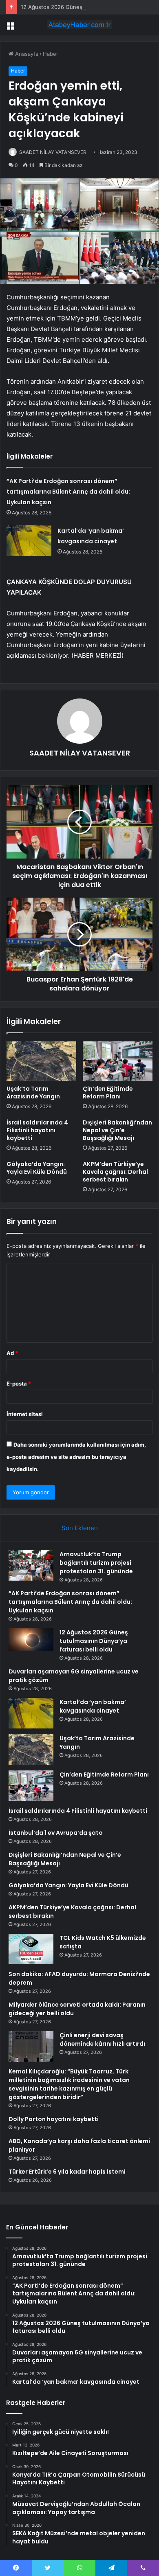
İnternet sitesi (25, 1414)
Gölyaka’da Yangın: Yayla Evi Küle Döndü (37, 1168)
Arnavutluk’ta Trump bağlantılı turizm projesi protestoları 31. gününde (96, 1563)
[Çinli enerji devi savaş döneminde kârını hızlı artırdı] (31, 2046)
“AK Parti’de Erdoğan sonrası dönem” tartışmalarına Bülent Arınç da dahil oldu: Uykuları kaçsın (68, 492)
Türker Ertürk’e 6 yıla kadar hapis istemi (67, 2172)
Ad (12, 1353)
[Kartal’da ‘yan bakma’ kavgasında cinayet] (29, 541)
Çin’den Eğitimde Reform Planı (108, 1093)
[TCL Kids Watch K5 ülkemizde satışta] (31, 1949)
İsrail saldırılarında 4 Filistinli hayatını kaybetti (37, 1130)
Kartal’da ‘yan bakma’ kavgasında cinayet (93, 1706)
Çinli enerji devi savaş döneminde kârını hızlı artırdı (102, 2039)
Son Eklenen (80, 1528)
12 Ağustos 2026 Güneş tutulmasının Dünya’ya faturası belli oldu (94, 1641)
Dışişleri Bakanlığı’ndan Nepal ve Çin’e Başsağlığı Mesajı (117, 1130)
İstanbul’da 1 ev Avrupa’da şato (56, 1833)
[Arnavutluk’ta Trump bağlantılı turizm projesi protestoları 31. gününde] (31, 1565)
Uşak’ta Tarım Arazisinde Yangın (33, 1093)
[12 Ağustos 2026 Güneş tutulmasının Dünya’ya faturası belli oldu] (31, 1641)
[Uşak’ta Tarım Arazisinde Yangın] (41, 1061)
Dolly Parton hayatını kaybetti (54, 2119)
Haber (51, 54)
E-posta (19, 1384)
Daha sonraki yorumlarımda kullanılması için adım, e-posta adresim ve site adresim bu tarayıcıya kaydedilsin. (76, 1457)
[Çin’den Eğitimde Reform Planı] (118, 1061)
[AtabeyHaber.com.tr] (79, 25)
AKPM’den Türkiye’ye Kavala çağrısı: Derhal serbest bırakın (115, 1172)
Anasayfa (26, 54)
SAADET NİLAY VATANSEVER (53, 152)
